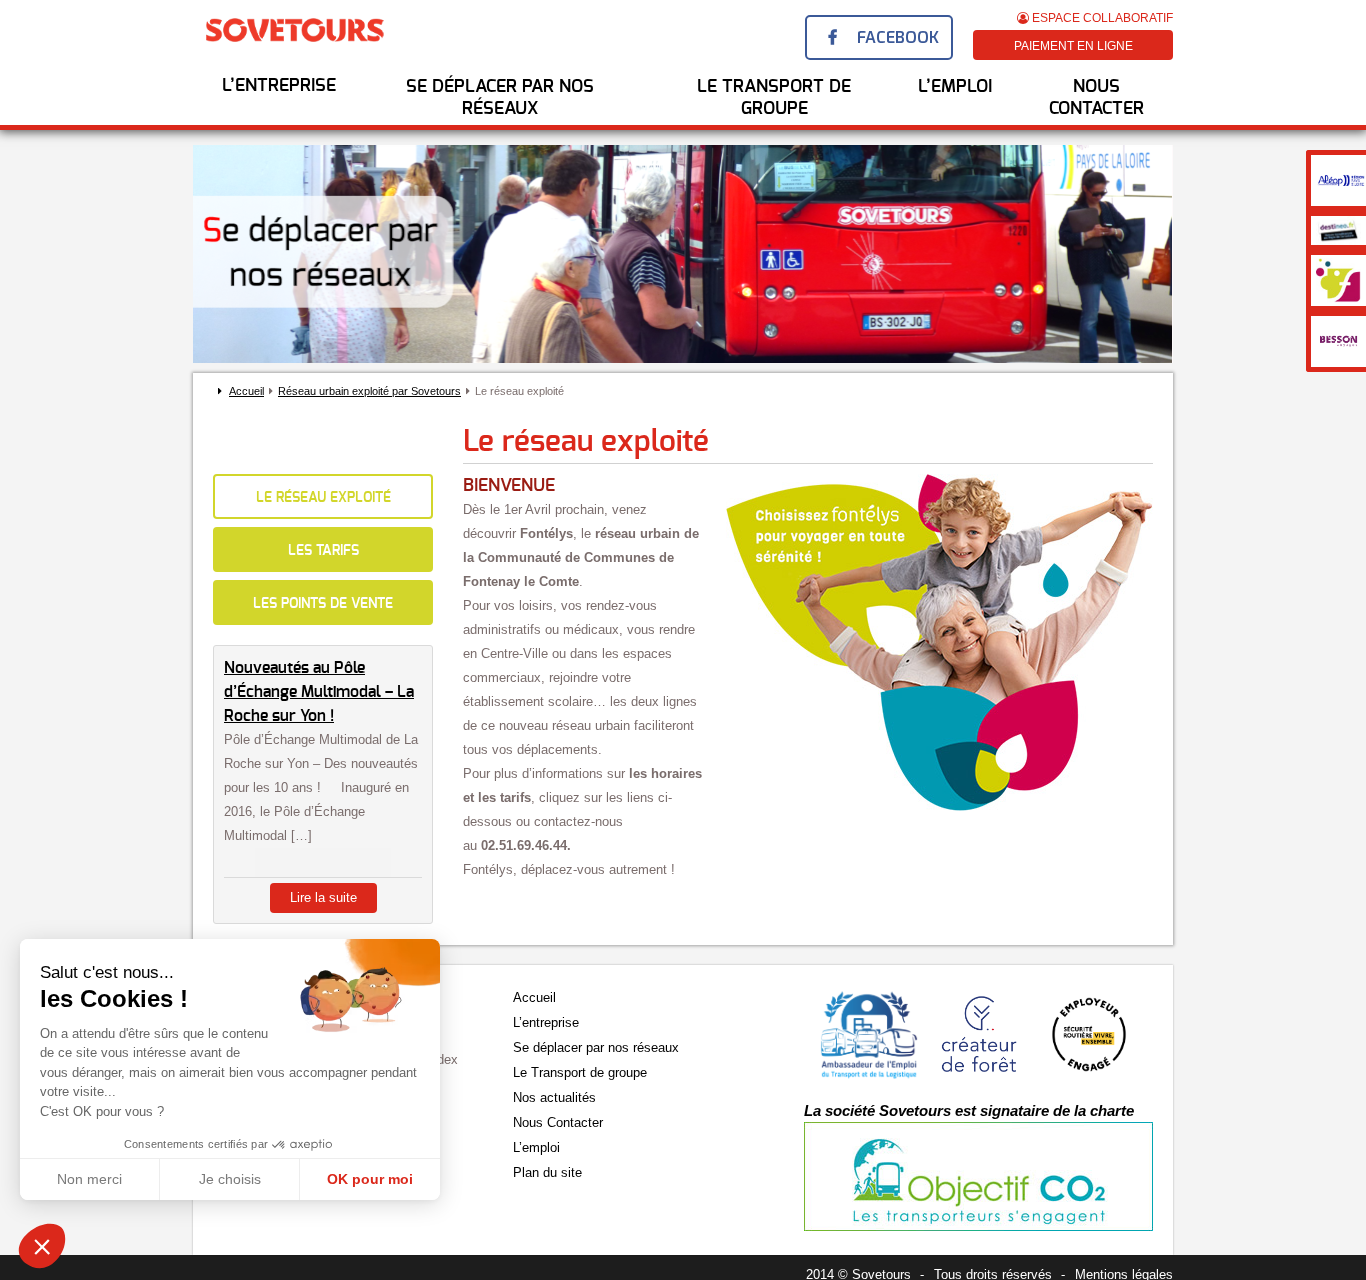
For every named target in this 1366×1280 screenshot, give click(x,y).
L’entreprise (279, 86)
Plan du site (547, 1172)
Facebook (898, 37)
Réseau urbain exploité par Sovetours (369, 391)
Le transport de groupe (774, 98)
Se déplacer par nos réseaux (500, 98)
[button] (42, 1246)
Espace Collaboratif (1101, 18)
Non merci (89, 1179)
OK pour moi (370, 1179)
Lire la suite (323, 897)
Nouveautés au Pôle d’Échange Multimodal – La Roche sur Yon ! (319, 692)
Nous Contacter (1096, 98)
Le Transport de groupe (580, 1072)
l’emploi (955, 87)
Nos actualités (554, 1097)
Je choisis (230, 1179)
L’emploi (536, 1147)
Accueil (246, 391)
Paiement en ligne (1073, 46)
